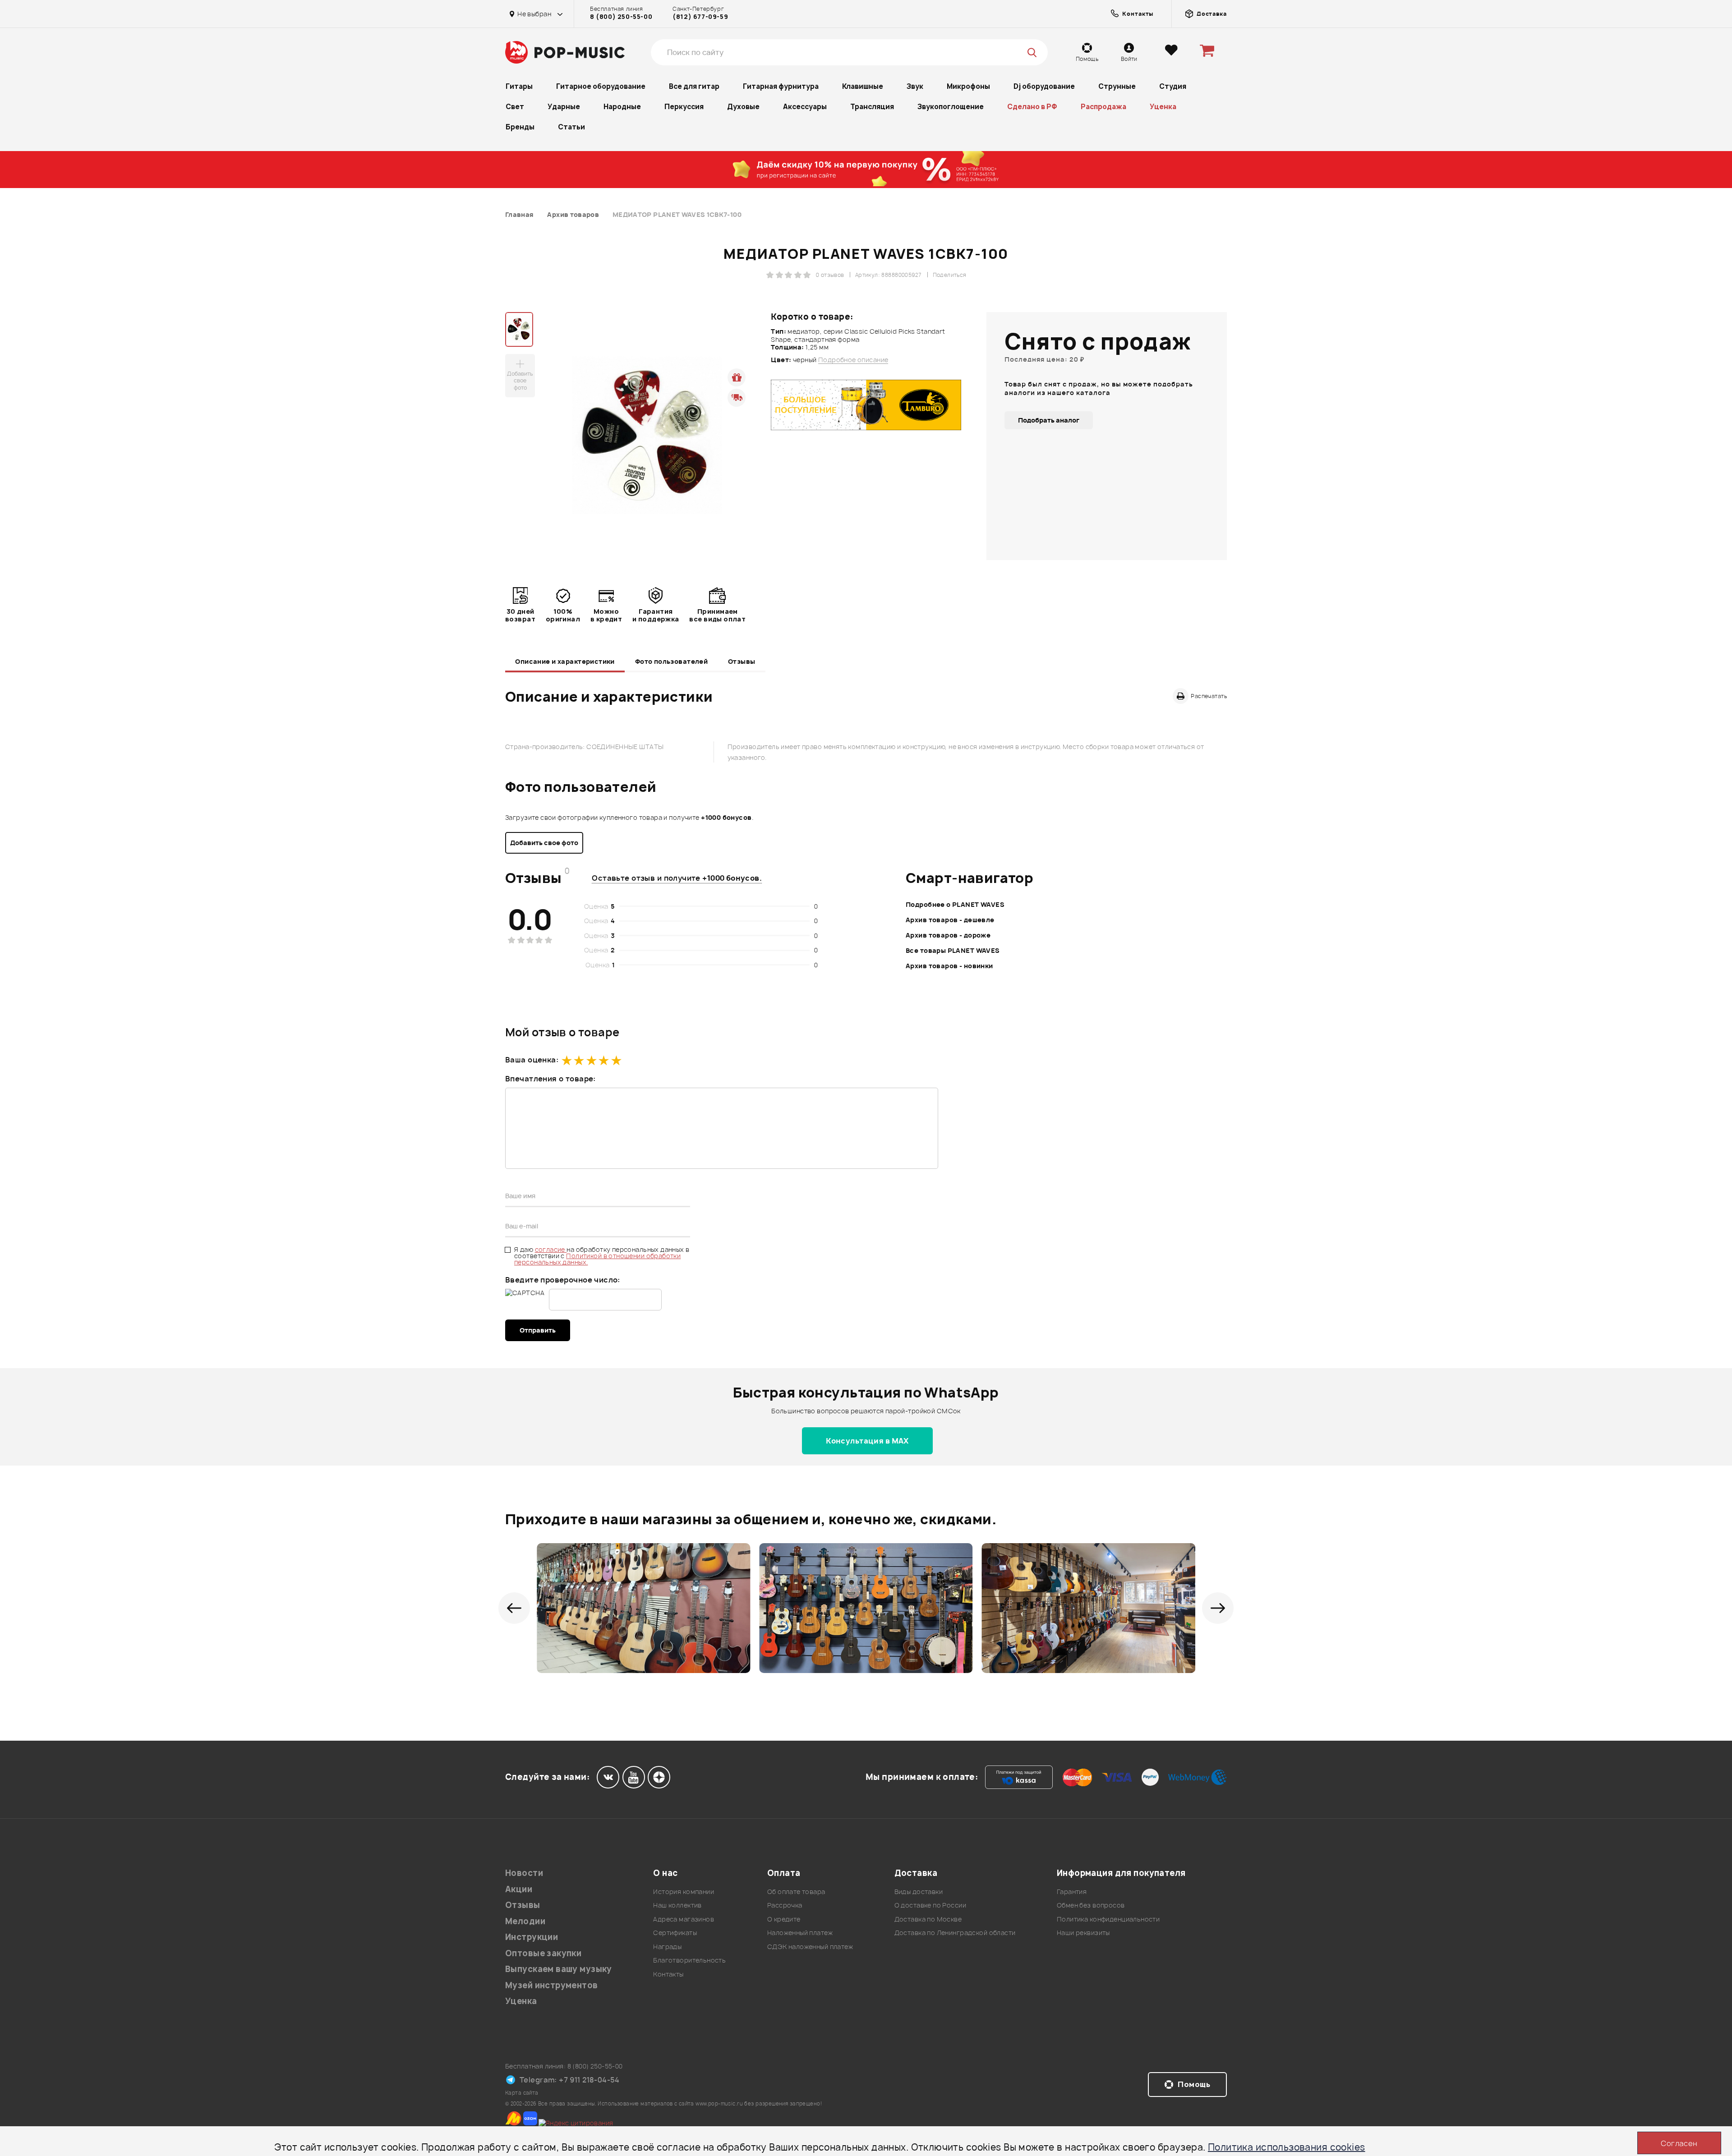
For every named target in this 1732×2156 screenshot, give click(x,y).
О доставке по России (930, 1905)
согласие (551, 1249)
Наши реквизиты (1083, 1933)
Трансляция (872, 107)
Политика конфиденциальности (1108, 1919)
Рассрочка (785, 1905)
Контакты (668, 1974)
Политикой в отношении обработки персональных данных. (597, 1259)
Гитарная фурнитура (781, 86)
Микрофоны (968, 86)
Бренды (520, 127)
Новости (524, 1873)
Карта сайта (522, 2093)
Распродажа (1103, 107)
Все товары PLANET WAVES (953, 950)
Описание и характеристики (565, 661)
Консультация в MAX (867, 1441)
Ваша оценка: (532, 1060)
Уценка (1163, 107)
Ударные (564, 107)
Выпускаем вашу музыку (559, 1969)
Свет (515, 107)
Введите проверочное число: (563, 1280)
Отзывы (742, 661)
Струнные (1117, 86)
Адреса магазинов (684, 1919)
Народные (622, 107)
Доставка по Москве (928, 1919)
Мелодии (525, 1921)
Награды (667, 1947)
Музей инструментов (552, 1985)
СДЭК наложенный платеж (810, 1947)
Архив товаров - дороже (948, 935)
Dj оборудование (1044, 86)
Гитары (519, 86)
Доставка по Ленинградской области (955, 1933)
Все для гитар (694, 86)
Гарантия (1072, 1892)
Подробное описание (853, 360)
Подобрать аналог (1049, 420)
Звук (915, 86)
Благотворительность (689, 1960)
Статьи (571, 127)
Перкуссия (684, 107)
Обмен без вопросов (1091, 1905)
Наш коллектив (677, 1905)
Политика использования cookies (1287, 2147)
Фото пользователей (672, 661)
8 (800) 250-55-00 (621, 17)
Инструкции (532, 1937)
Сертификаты (675, 1933)
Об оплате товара (796, 1892)
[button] (514, 1608)
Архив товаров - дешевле (950, 920)
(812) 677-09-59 (700, 17)
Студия (1173, 86)
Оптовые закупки (543, 1953)
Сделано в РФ (1032, 107)
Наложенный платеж (800, 1933)
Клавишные (863, 86)
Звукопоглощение (951, 107)
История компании (684, 1892)
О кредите (784, 1919)
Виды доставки (919, 1892)
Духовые (743, 107)
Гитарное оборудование (601, 86)
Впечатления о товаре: (550, 1079)
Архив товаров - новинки (949, 966)
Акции (519, 1889)
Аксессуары (805, 107)
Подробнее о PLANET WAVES (955, 904)
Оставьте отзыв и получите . (677, 878)
